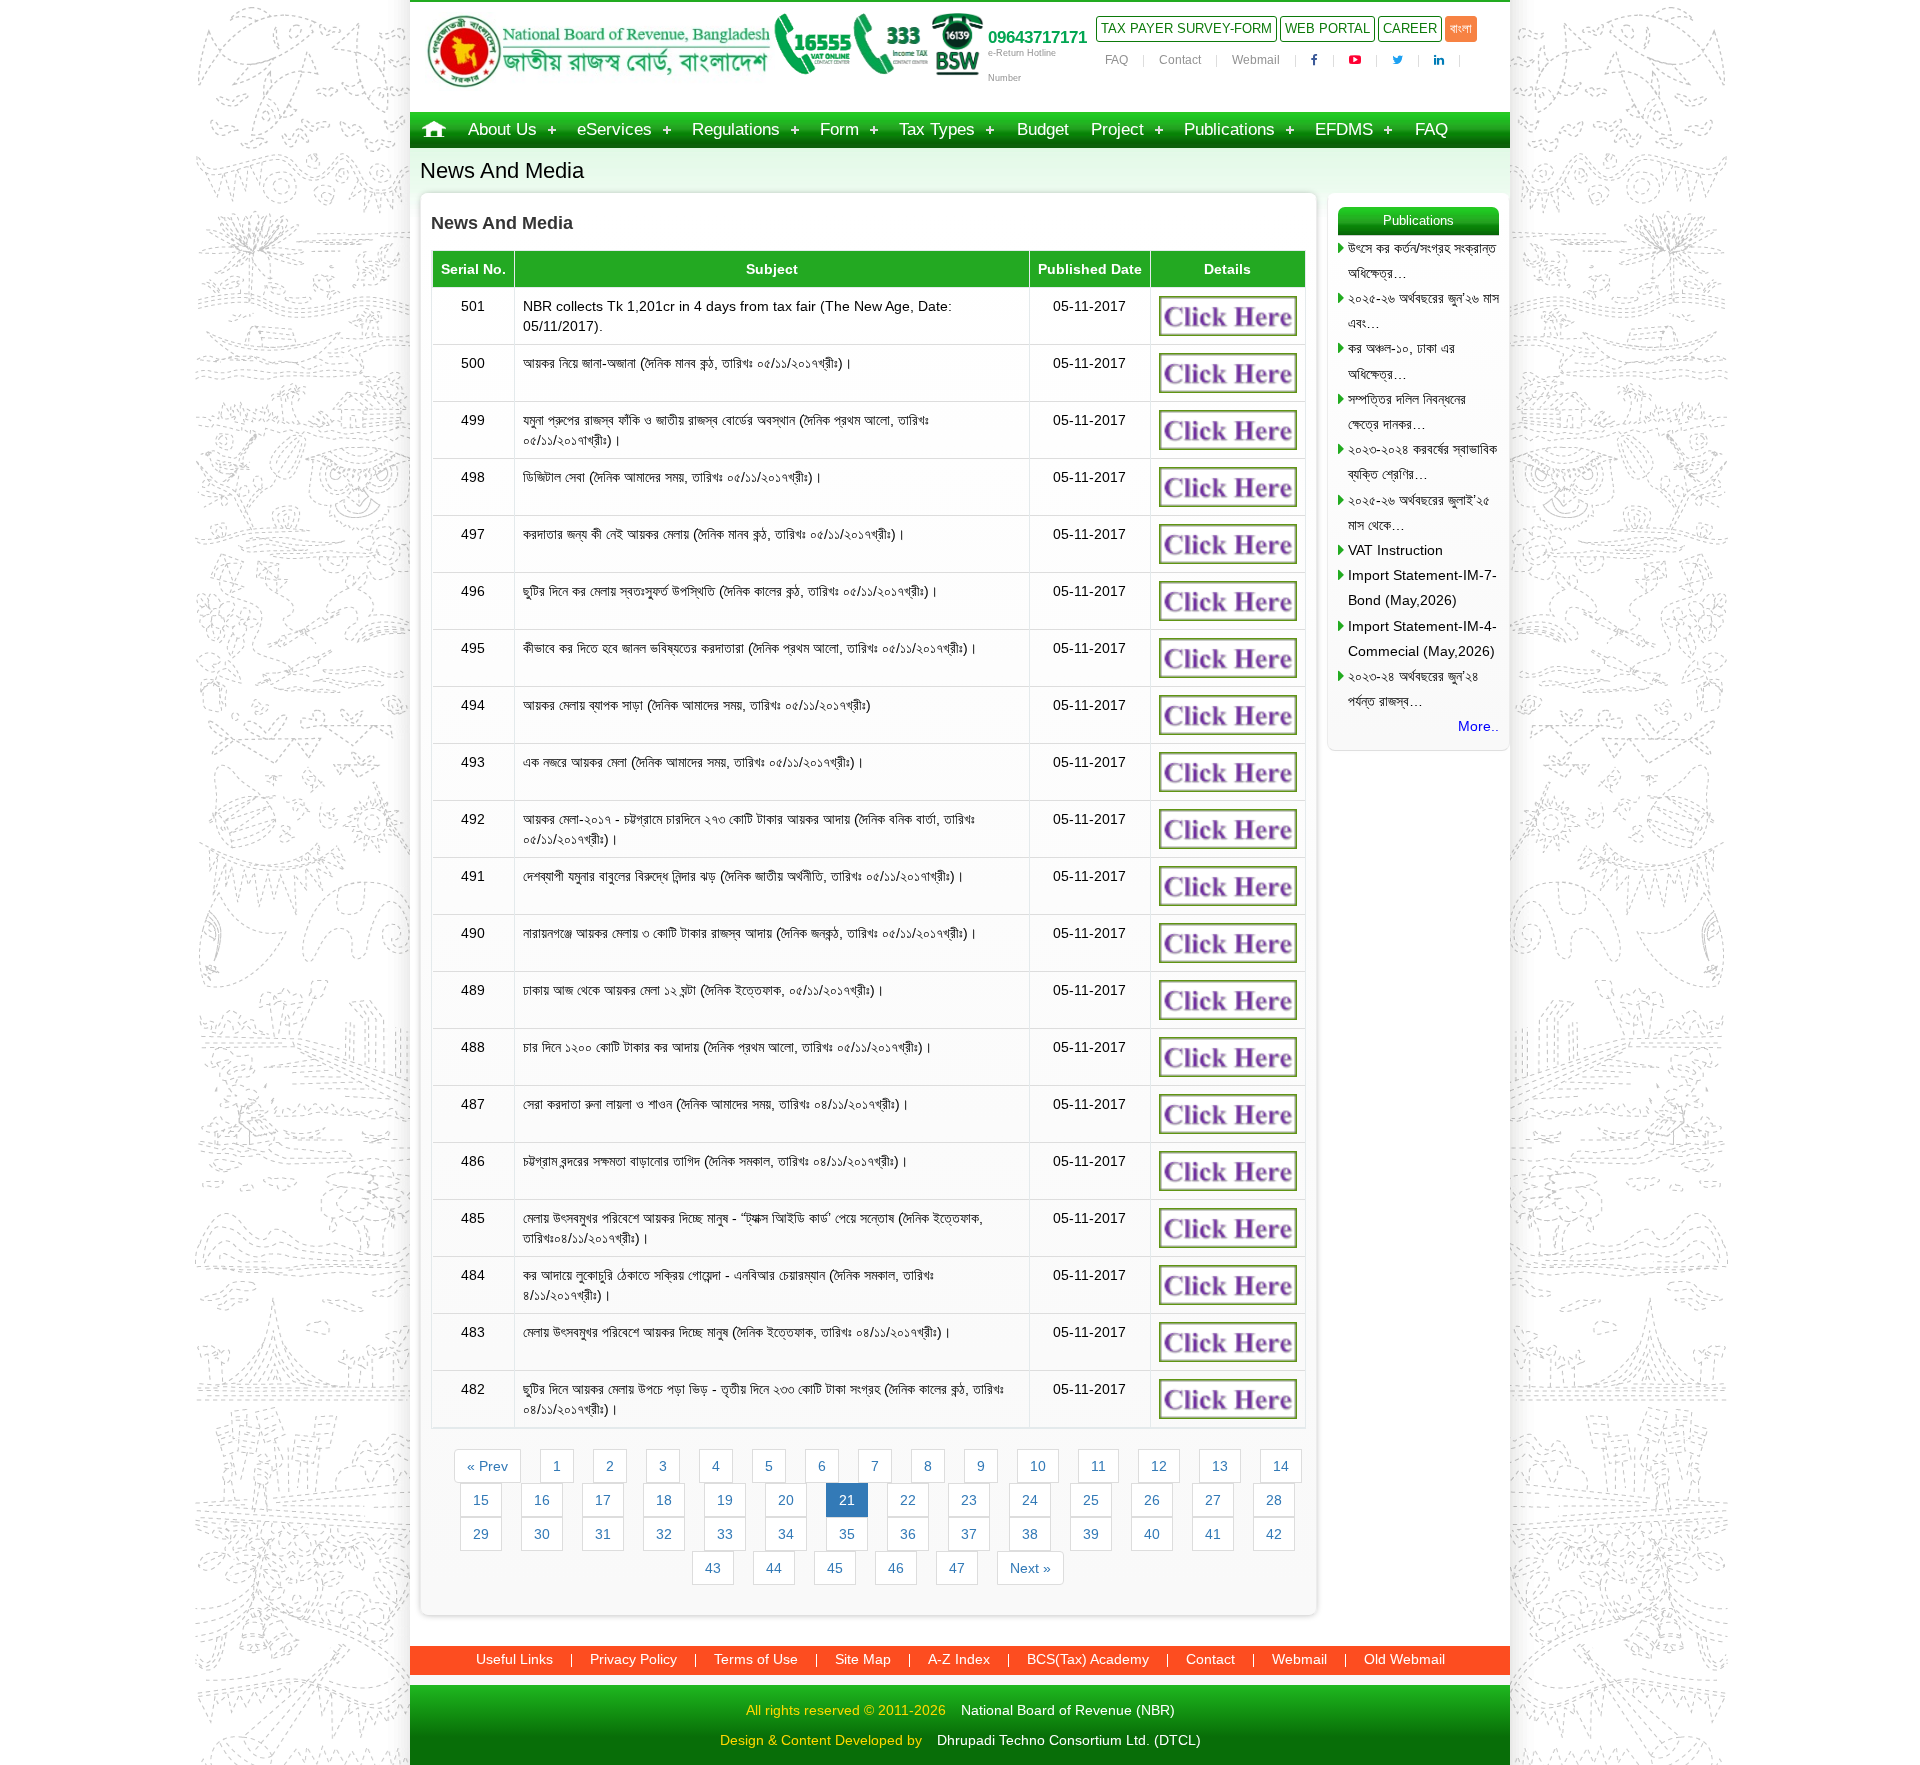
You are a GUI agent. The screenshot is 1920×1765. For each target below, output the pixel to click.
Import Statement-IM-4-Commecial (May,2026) (1422, 638)
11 (1098, 1466)
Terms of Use (756, 1659)
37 (969, 1534)
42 (1274, 1534)
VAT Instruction (1395, 550)
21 (847, 1500)
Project (1117, 129)
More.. (1478, 726)
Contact (1180, 60)
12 (1159, 1466)
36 (908, 1534)
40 (1152, 1534)
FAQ (1116, 60)
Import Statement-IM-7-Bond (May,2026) (1422, 587)
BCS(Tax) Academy (1088, 1659)
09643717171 (1037, 37)
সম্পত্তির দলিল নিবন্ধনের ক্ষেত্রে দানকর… (1407, 411)
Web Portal (1327, 28)
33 (725, 1534)
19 (725, 1500)
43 (713, 1568)
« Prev (487, 1466)
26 (1152, 1500)
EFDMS (1344, 129)
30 (542, 1534)
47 (957, 1568)
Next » (1030, 1568)
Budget (1043, 129)
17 (603, 1500)
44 (774, 1568)
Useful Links (514, 1659)
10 (1038, 1466)
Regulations (736, 129)
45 (835, 1568)
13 (1220, 1466)
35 (847, 1534)
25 (1091, 1500)
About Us (502, 129)
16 (542, 1500)
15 (481, 1500)
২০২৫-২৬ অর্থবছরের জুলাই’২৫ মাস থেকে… (1419, 512)
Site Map (863, 1659)
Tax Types (937, 129)
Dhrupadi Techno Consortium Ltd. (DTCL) (1069, 1740)
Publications (1229, 129)
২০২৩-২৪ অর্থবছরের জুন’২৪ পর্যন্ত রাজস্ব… (1413, 688)
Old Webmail (1404, 1659)
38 (1030, 1534)
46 (896, 1568)
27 (1213, 1500)
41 (1213, 1534)
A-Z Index (959, 1659)
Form (839, 129)
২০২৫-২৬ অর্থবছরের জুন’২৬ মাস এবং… (1423, 310)
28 (1274, 1500)
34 (786, 1534)
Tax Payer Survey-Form (1186, 28)
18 (664, 1500)
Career (1410, 28)
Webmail (1256, 60)
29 (481, 1534)
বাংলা (1461, 28)
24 (1030, 1500)
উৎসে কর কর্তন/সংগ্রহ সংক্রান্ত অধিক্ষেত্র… (1422, 260)
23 (969, 1500)
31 (603, 1534)
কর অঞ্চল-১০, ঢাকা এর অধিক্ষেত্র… (1401, 360)
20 (786, 1500)
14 (1281, 1466)
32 (664, 1534)
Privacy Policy (633, 1659)
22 (908, 1500)
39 (1091, 1534)
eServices (614, 129)
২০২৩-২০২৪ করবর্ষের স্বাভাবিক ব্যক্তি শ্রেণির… (1422, 461)
